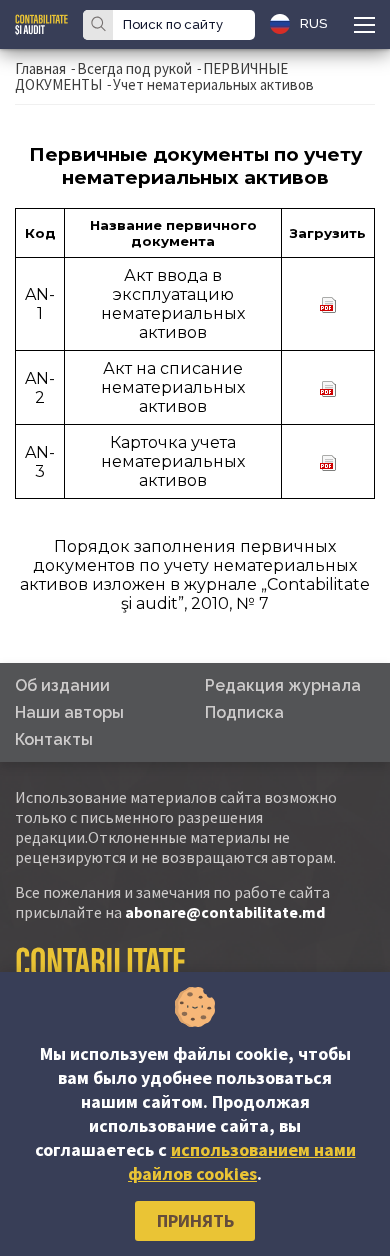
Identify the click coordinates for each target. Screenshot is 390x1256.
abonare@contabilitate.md (225, 912)
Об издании (62, 685)
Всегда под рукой (134, 68)
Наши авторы (69, 712)
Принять (195, 1220)
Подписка (244, 712)
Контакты (54, 739)
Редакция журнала (283, 685)
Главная (40, 68)
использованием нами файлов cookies (242, 1161)
